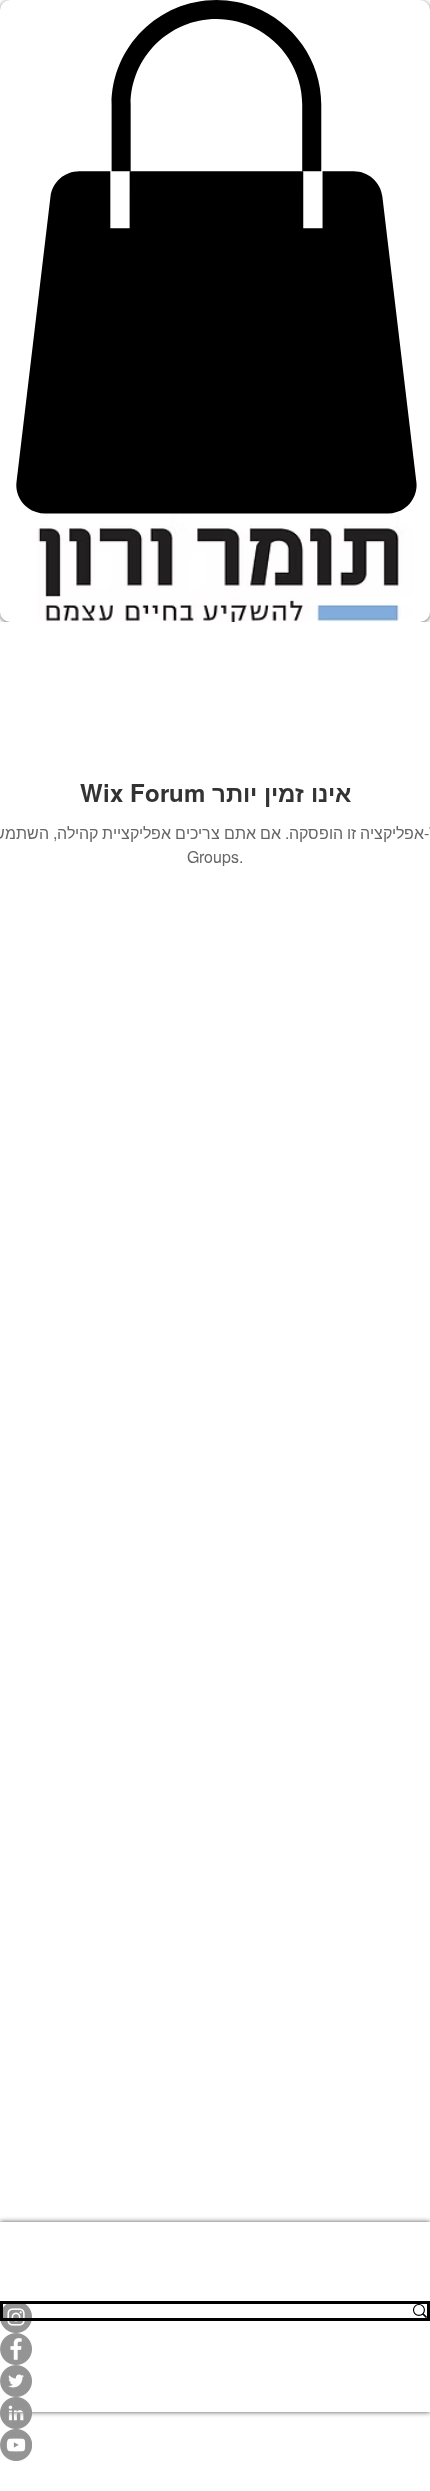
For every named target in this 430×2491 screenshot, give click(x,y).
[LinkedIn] (215, 2413)
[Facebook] (215, 2349)
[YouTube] (215, 2445)
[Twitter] (215, 2381)
